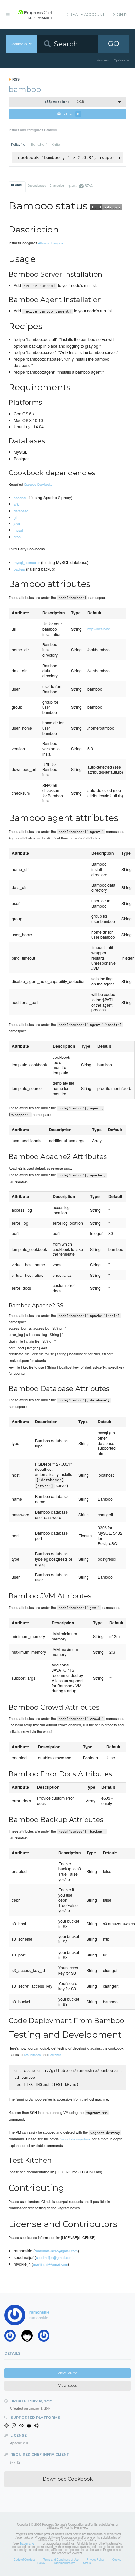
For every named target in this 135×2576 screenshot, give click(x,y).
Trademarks (27, 2543)
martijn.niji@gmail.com (50, 2264)
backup (19, 569)
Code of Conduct (24, 2559)
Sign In (120, 15)
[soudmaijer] (12, 2337)
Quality (80, 186)
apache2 (20, 498)
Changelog (57, 185)
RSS (16, 79)
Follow (71, 114)
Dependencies (37, 185)
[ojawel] (46, 2337)
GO (114, 44)
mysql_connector (27, 562)
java (17, 523)
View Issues (67, 2385)
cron (17, 537)
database (21, 511)
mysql (18, 530)
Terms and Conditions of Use (61, 2559)
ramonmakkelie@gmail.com (56, 2251)
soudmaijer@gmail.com (54, 2257)
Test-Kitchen (32, 2055)
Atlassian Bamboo (50, 243)
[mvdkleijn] (29, 2337)
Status (87, 2563)
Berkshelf (39, 145)
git (16, 517)
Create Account (86, 15)
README (17, 185)
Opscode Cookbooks (38, 484)
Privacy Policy (96, 2559)
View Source (67, 2373)
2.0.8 (64, 102)
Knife (56, 145)
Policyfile (18, 145)
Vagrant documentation (76, 2139)
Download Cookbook (68, 2479)
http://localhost (99, 629)
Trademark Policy (64, 2563)
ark (16, 504)
